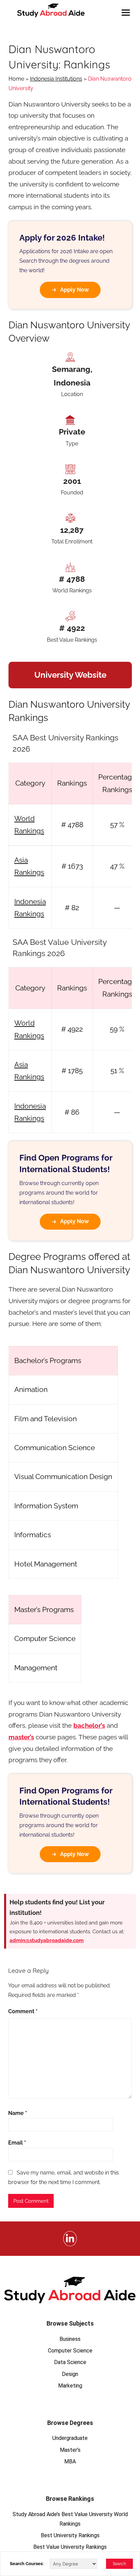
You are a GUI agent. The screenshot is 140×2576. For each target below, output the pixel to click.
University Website (70, 675)
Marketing (70, 2386)
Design (70, 2374)
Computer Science (70, 2351)
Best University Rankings (70, 2535)
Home (16, 79)
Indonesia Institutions (56, 79)
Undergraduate (70, 2438)
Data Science (70, 2362)
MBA (70, 2462)
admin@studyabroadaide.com (47, 1940)
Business (70, 2339)
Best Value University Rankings (70, 2547)
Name (18, 2113)
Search (119, 2564)
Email (17, 2143)
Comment (23, 2011)
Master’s (70, 2450)
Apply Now (74, 290)
